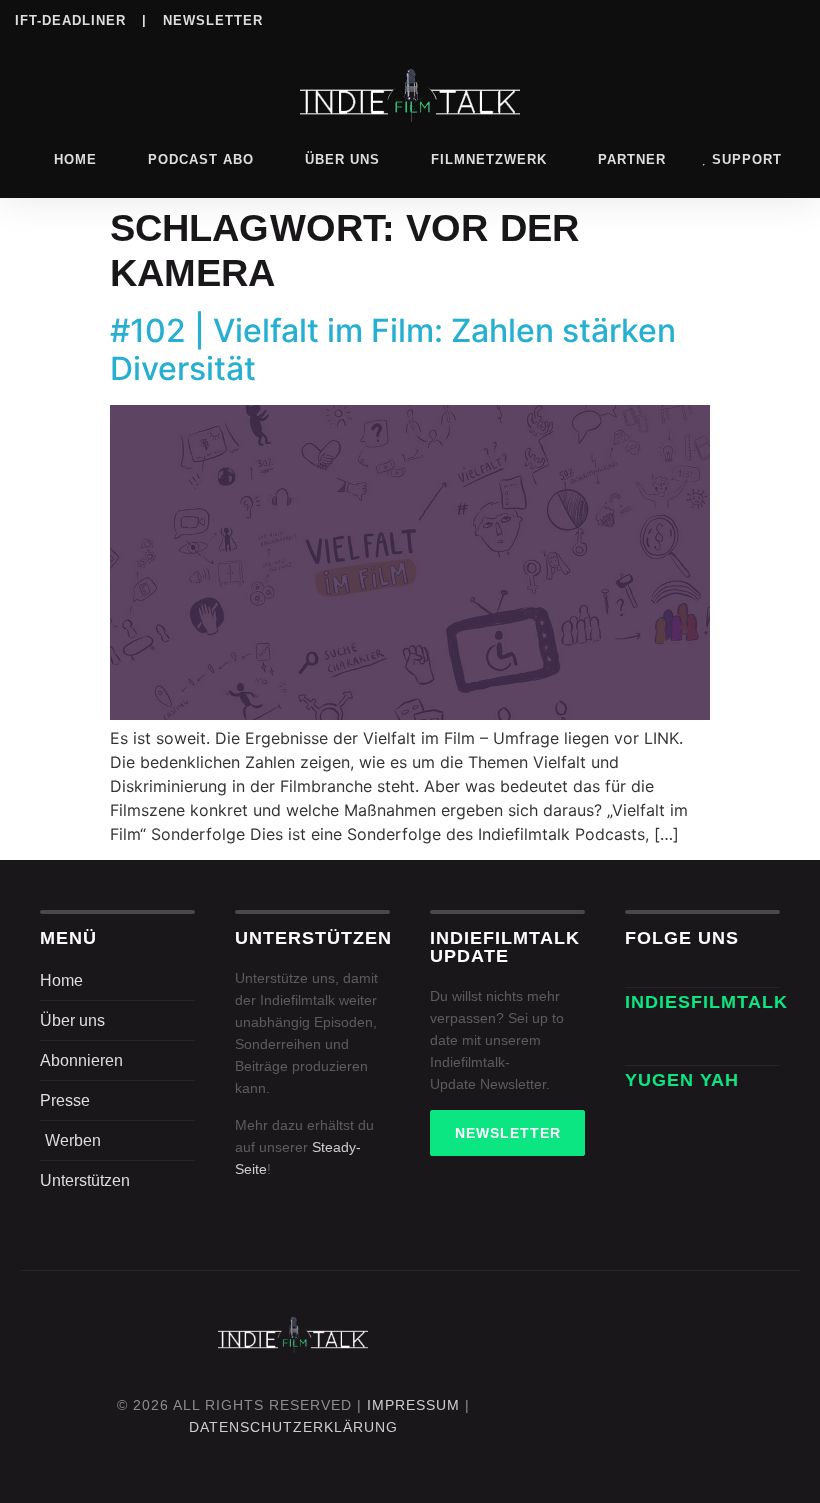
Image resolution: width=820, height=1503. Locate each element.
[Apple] (710, 19)
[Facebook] (546, 19)
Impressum (413, 1405)
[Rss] (751, 19)
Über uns (342, 159)
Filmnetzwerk (489, 159)
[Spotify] (669, 19)
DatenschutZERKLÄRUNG (293, 1427)
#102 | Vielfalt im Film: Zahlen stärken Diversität (393, 349)
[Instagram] (587, 19)
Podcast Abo (201, 159)
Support (747, 159)
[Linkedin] (628, 19)
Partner (632, 159)
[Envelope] (647, 1043)
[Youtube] (792, 19)
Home (75, 159)
